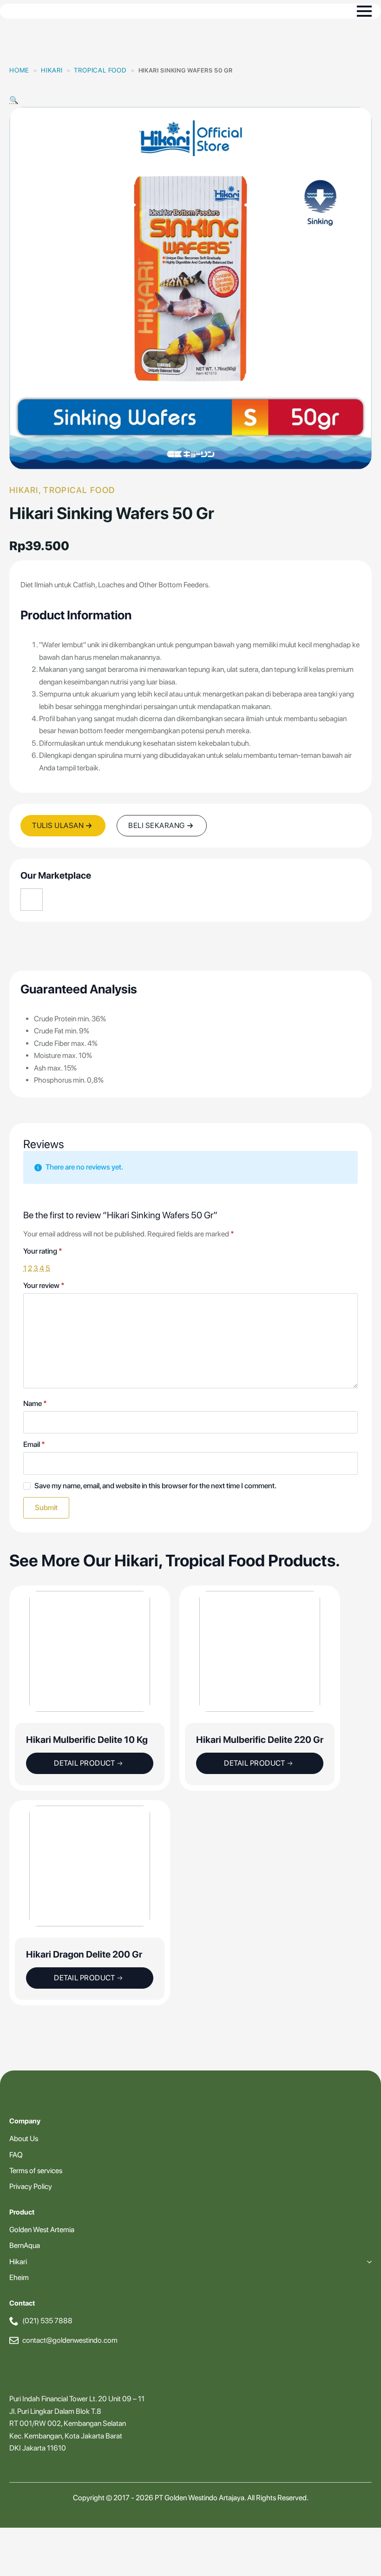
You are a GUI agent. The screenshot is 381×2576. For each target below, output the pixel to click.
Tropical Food (100, 70)
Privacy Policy (31, 2186)
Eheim (19, 2277)
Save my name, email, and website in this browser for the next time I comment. (155, 1486)
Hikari (52, 70)
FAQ (16, 2155)
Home (19, 70)
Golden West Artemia (42, 2230)
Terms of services (36, 2171)
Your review (44, 1286)
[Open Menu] (364, 11)
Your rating (43, 1251)
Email (34, 1445)
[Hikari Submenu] (368, 2262)
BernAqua (25, 2245)
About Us (24, 2139)
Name (35, 1404)
